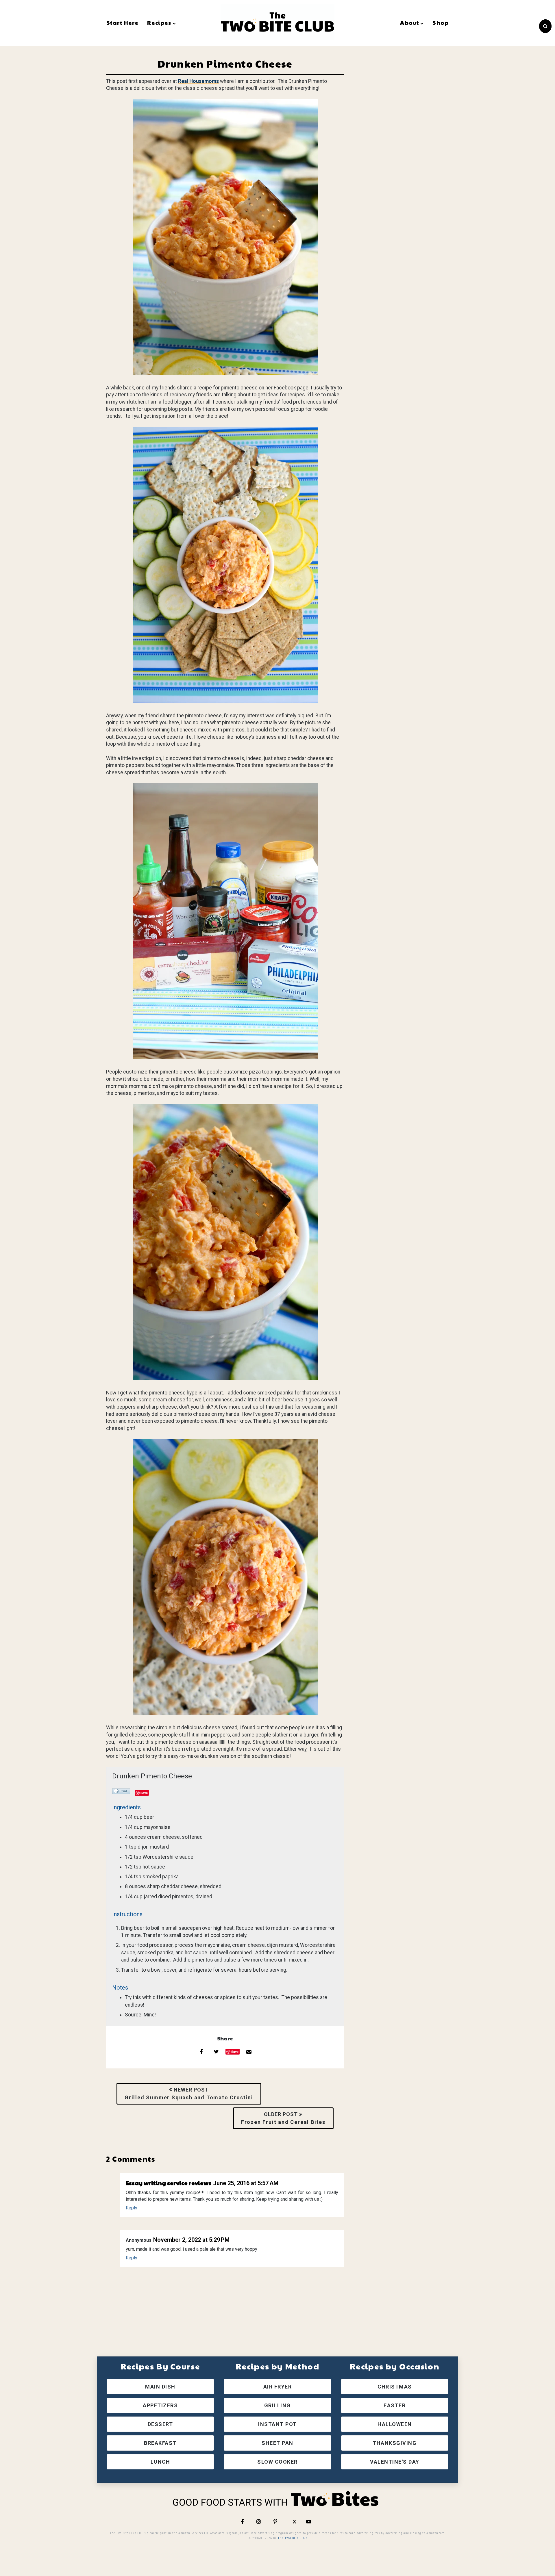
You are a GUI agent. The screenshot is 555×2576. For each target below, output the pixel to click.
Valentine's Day (395, 2462)
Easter (395, 2405)
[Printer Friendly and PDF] (121, 1792)
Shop (441, 23)
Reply (132, 2208)
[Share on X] (216, 2052)
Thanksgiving (395, 2443)
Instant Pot (277, 2424)
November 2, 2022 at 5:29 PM (191, 2240)
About (410, 23)
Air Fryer (278, 2387)
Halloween (395, 2424)
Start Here (122, 23)
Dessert (160, 2424)
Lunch (160, 2462)
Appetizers (160, 2405)
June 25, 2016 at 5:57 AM (246, 2183)
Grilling (277, 2405)
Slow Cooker (277, 2462)
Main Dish (160, 2387)
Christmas (395, 2387)
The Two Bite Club (293, 2538)
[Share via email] (249, 2052)
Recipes (159, 23)
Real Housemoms (198, 81)
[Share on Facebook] (201, 2052)
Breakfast (160, 2443)
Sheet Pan (277, 2443)
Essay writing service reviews (169, 2183)
